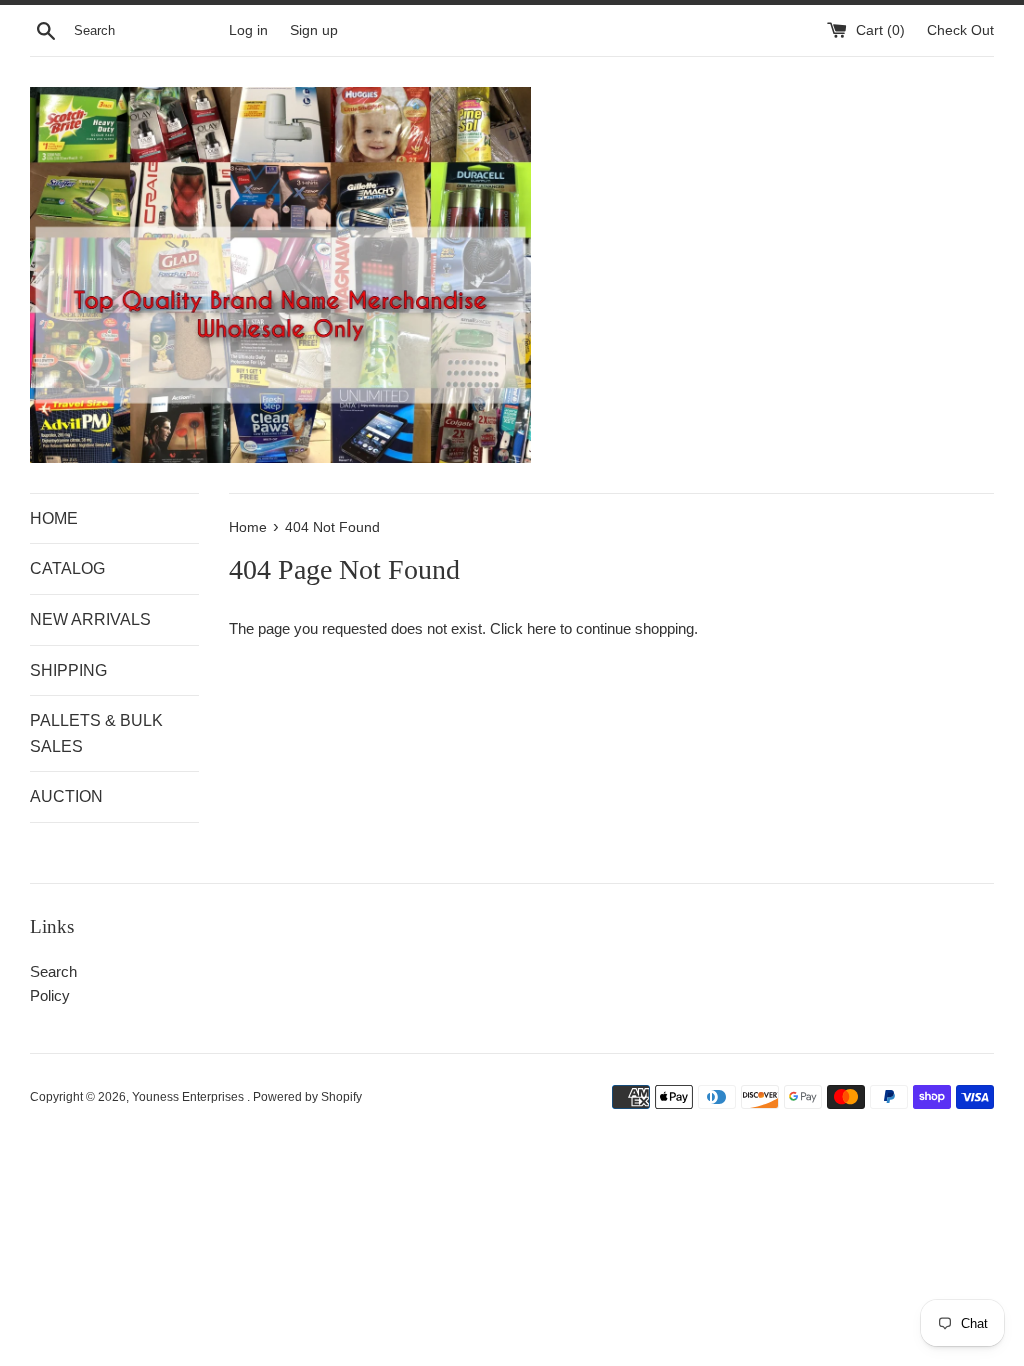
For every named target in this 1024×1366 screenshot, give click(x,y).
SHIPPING (68, 670)
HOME (54, 518)
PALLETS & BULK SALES (96, 733)
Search (53, 971)
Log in (248, 30)
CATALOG (67, 568)
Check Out (960, 30)
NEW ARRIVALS (90, 619)
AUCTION (66, 796)
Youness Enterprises (189, 1097)
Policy (50, 995)
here (541, 628)
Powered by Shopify (307, 1097)
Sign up (314, 30)
